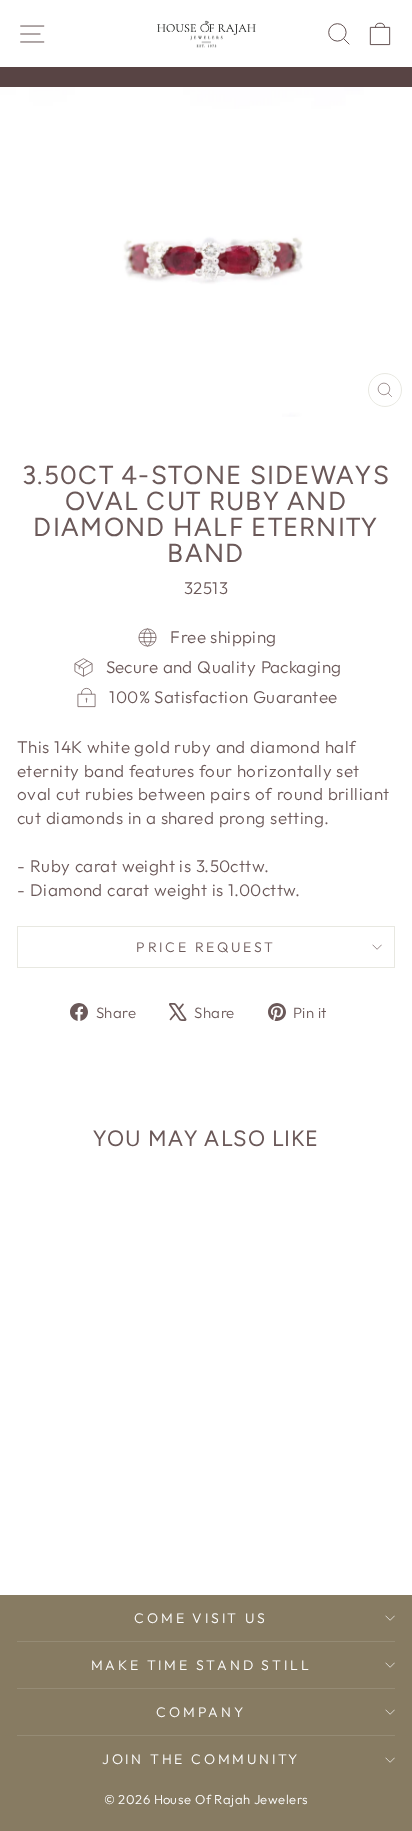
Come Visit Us (200, 1618)
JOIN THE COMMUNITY (201, 1759)
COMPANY (201, 1712)
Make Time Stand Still (201, 1665)
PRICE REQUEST (206, 947)
